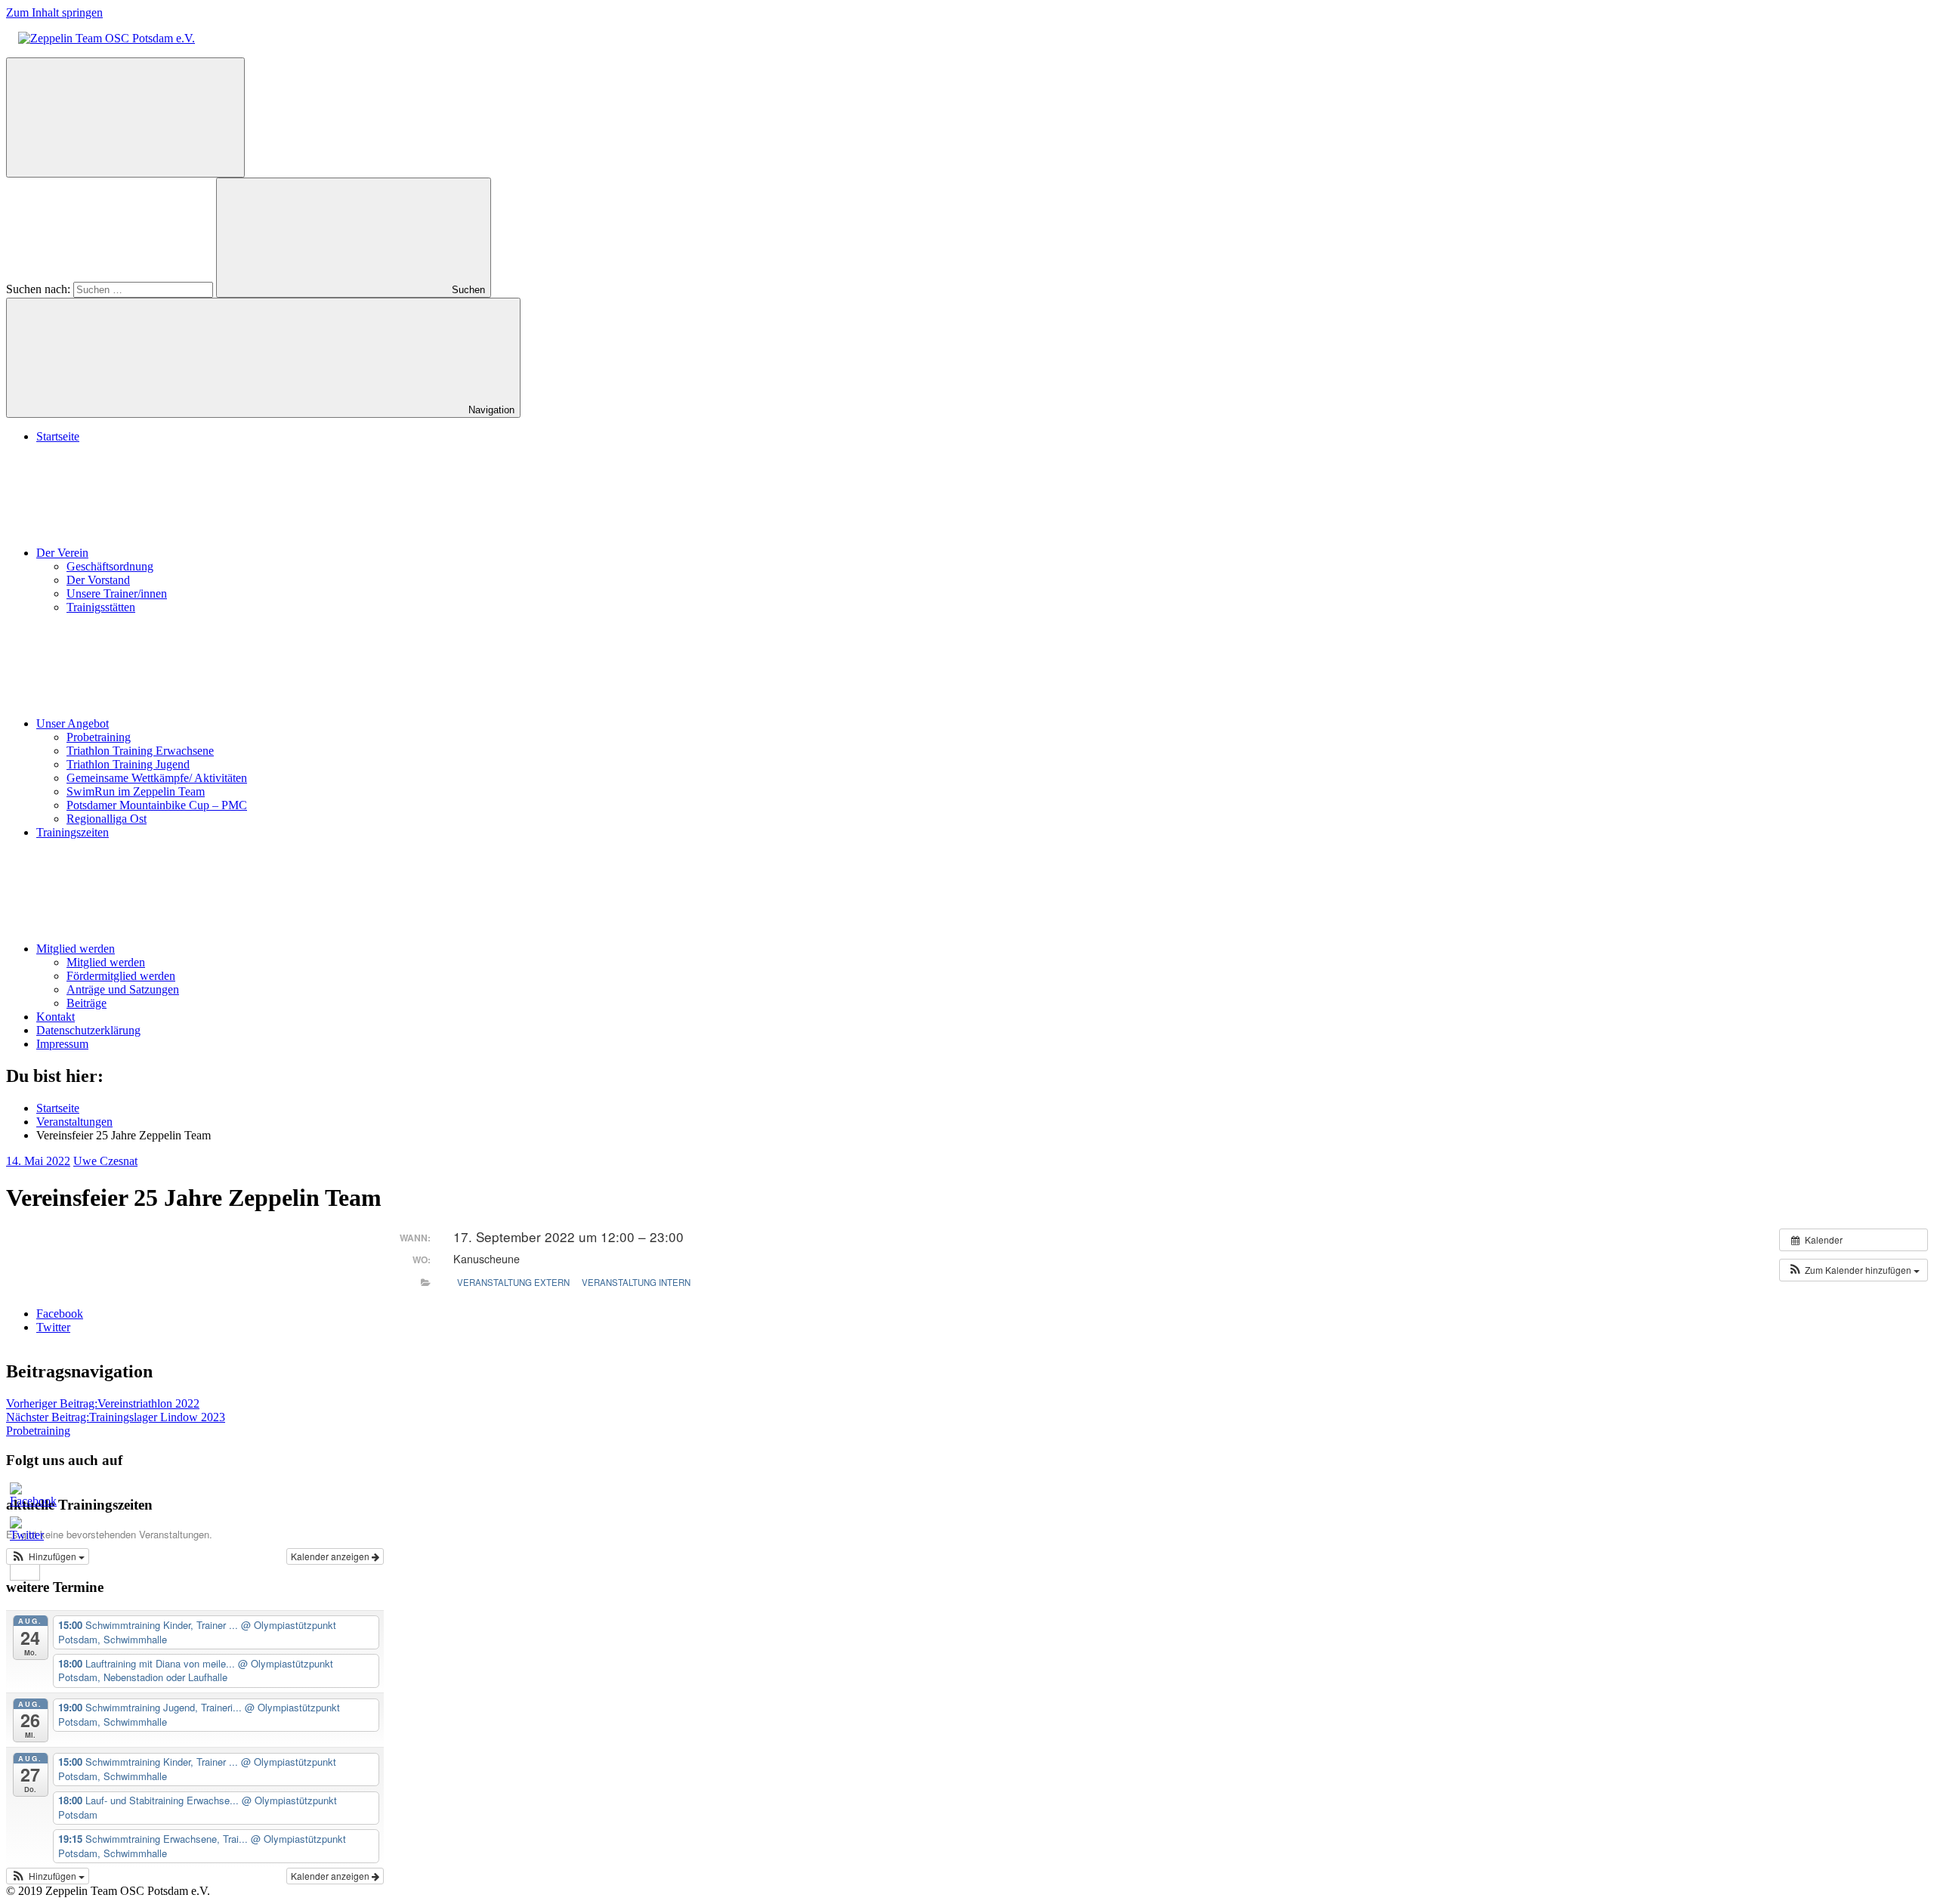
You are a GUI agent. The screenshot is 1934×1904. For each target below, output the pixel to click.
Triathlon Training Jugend (128, 764)
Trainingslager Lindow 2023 (116, 1417)
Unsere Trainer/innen (117, 593)
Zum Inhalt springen (54, 12)
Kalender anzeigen (331, 1556)
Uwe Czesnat (105, 1161)
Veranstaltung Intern (636, 1282)
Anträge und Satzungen (123, 989)
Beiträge (87, 1003)
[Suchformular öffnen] (125, 117)
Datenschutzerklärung (88, 1030)
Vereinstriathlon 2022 (103, 1403)
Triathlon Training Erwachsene (140, 751)
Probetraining (99, 737)
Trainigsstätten (101, 607)
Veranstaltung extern (513, 1282)
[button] (1854, 1270)
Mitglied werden (76, 949)
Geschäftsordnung (110, 566)
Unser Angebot (73, 723)
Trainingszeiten (73, 832)
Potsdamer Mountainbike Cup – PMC (157, 805)
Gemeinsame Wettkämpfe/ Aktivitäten (157, 778)
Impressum (62, 1044)
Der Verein (62, 553)
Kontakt (56, 1017)
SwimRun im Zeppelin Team (136, 791)
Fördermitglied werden (121, 976)
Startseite (58, 436)
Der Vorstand (98, 580)
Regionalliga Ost (107, 819)
